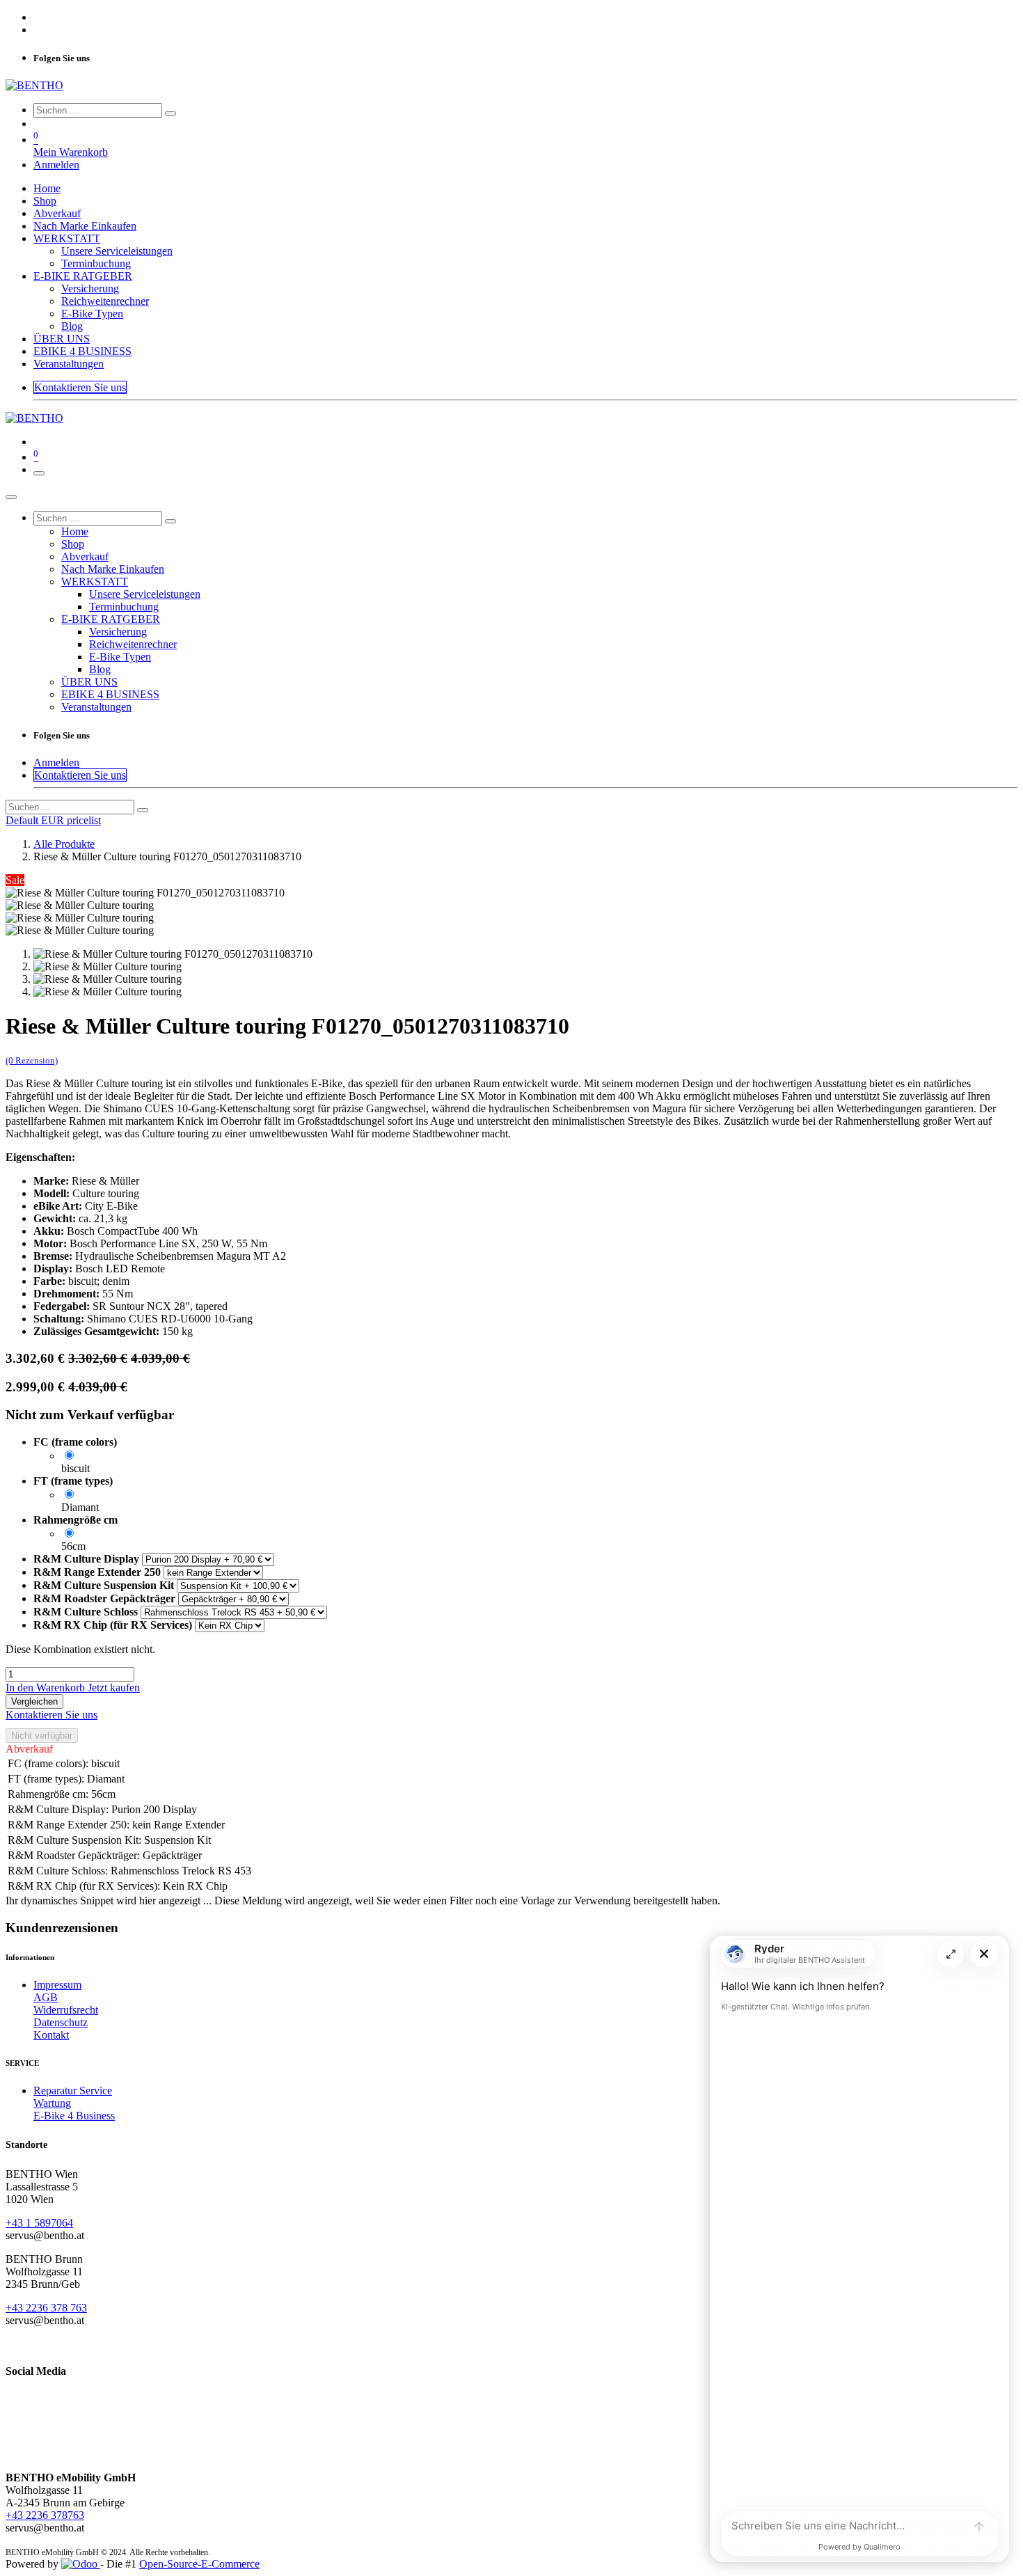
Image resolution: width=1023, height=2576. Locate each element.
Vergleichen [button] (34, 1701)
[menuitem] (47, 188)
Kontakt (51, 2035)
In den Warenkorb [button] (47, 1688)
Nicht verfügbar (42, 1736)
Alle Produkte (64, 844)
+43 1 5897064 (39, 2223)
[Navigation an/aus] (39, 473)
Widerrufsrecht (66, 2010)
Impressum (57, 1985)
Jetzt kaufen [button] (114, 1688)
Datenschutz (61, 2022)
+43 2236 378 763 (46, 2308)
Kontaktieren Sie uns (80, 387)
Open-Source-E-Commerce (199, 2564)
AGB (46, 1997)
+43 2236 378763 (45, 2515)
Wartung (52, 2103)
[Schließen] (11, 497)
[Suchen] (170, 113)
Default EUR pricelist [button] (53, 820)
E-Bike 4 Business (74, 2116)
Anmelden (56, 165)
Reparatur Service (73, 2091)
